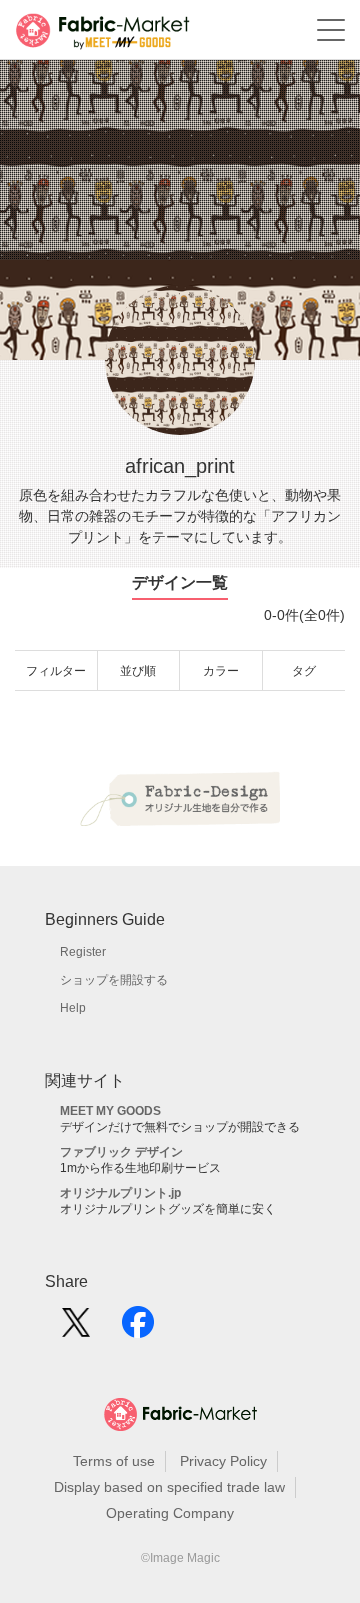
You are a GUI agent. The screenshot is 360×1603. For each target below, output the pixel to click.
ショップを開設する (114, 980)
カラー (221, 671)
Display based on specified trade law (169, 1487)
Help (73, 1008)
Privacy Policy (223, 1461)
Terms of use (114, 1461)
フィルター (56, 671)
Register (83, 952)
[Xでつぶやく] (76, 1329)
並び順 (138, 671)
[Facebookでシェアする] (138, 1329)
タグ (304, 671)
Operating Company (170, 1513)
